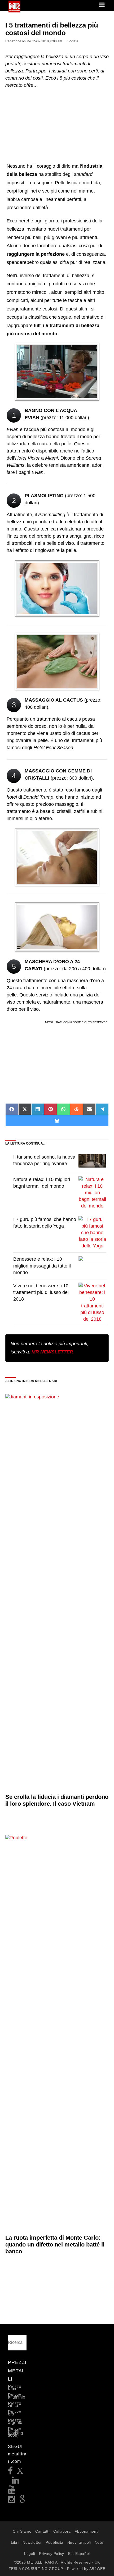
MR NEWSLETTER (52, 1352)
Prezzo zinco (15, 2405)
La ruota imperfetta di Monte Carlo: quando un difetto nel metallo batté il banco (55, 2245)
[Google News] (23, 2501)
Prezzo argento (15, 2421)
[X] (20, 2472)
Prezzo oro (15, 2413)
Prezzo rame (15, 2388)
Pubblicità (54, 2542)
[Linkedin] (16, 2482)
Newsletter (32, 2542)
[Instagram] (12, 2501)
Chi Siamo (22, 2531)
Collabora (62, 2531)
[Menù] (102, 5)
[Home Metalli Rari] (14, 11)
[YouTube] (12, 2491)
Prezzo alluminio (17, 2396)
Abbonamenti (87, 2531)
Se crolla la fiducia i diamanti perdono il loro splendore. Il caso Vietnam (57, 1800)
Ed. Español (79, 2554)
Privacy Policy (52, 2554)
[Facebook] (10, 2472)
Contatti (42, 2531)
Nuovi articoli (79, 2542)
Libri (15, 2542)
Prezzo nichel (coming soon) (16, 2432)
